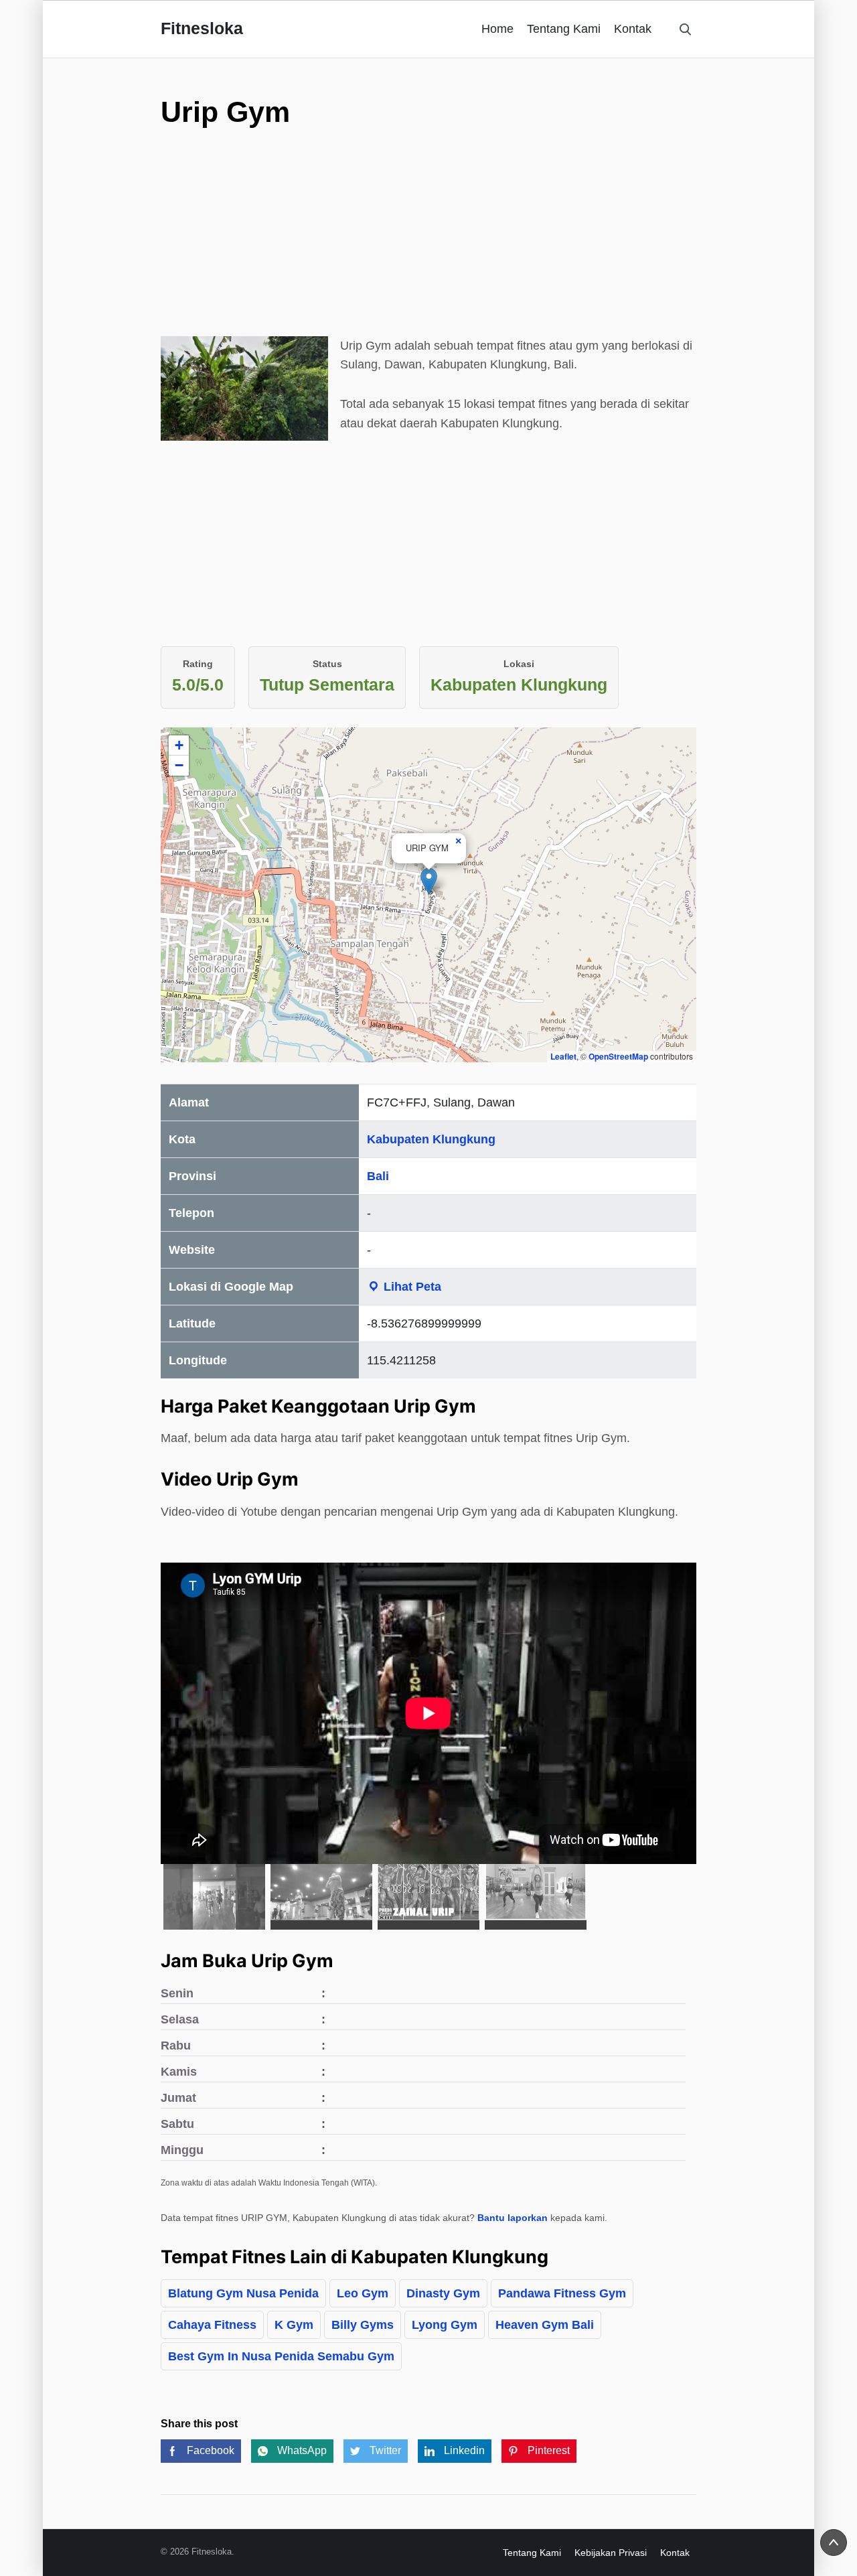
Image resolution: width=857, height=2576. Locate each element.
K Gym (294, 2325)
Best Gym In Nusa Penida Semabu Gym (281, 2356)
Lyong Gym (445, 2325)
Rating (198, 664)
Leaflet (563, 1056)
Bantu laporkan (513, 2218)
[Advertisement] (428, 242)
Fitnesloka (202, 28)
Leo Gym (363, 2293)
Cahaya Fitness (212, 2325)
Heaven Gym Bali (545, 2325)
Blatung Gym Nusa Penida (243, 2293)
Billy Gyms (363, 2325)
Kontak (633, 29)
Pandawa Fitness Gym (562, 2293)
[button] (429, 881)
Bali (378, 1176)
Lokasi (519, 664)
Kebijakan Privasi (611, 2553)
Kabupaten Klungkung (431, 1139)
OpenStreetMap (618, 1056)
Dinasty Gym (443, 2293)
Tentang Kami (564, 29)
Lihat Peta (411, 1287)
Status (327, 664)
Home (497, 29)
